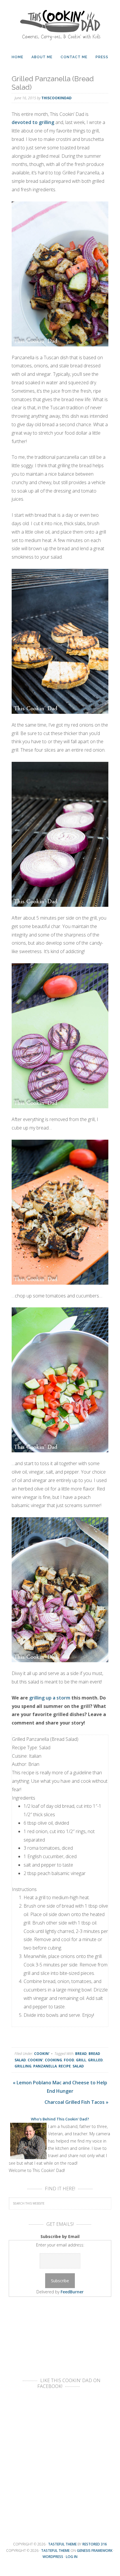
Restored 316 (95, 2544)
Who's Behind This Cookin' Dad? (60, 2119)
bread (81, 2054)
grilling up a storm (50, 1698)
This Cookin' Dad (60, 23)
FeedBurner (72, 2292)
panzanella (45, 2066)
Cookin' (42, 2054)
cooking (53, 2060)
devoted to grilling (33, 122)
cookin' (35, 2060)
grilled (95, 2060)
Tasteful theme (62, 2544)
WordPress (53, 2557)
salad (78, 2066)
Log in (72, 2557)
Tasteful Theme (55, 2551)
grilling (23, 2066)
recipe (65, 2066)
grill (81, 2060)
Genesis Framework (95, 2551)
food (69, 2060)
